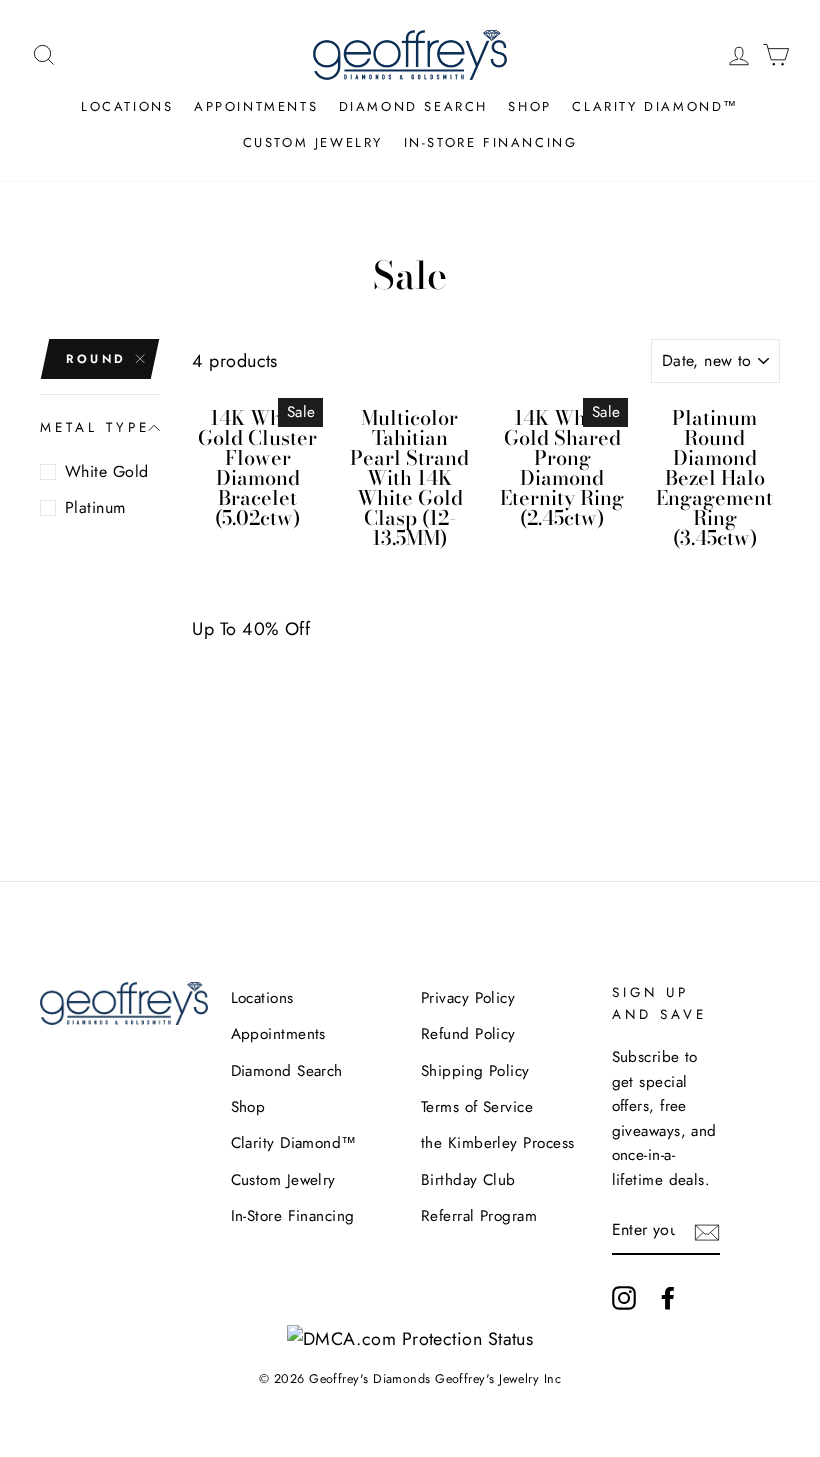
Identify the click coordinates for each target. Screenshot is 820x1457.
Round (96, 359)
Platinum (95, 507)
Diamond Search (413, 106)
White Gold (107, 471)
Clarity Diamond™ (655, 106)
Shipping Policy (475, 1071)
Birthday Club (468, 1180)
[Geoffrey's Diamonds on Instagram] (624, 1297)
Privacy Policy (468, 998)
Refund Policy (468, 1034)
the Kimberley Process (497, 1143)
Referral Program (479, 1216)
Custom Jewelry (313, 142)
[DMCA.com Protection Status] (410, 1339)
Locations (127, 106)
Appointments (256, 106)
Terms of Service (477, 1107)
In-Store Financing (491, 142)
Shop (529, 106)
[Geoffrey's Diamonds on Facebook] (668, 1297)
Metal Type (95, 427)
